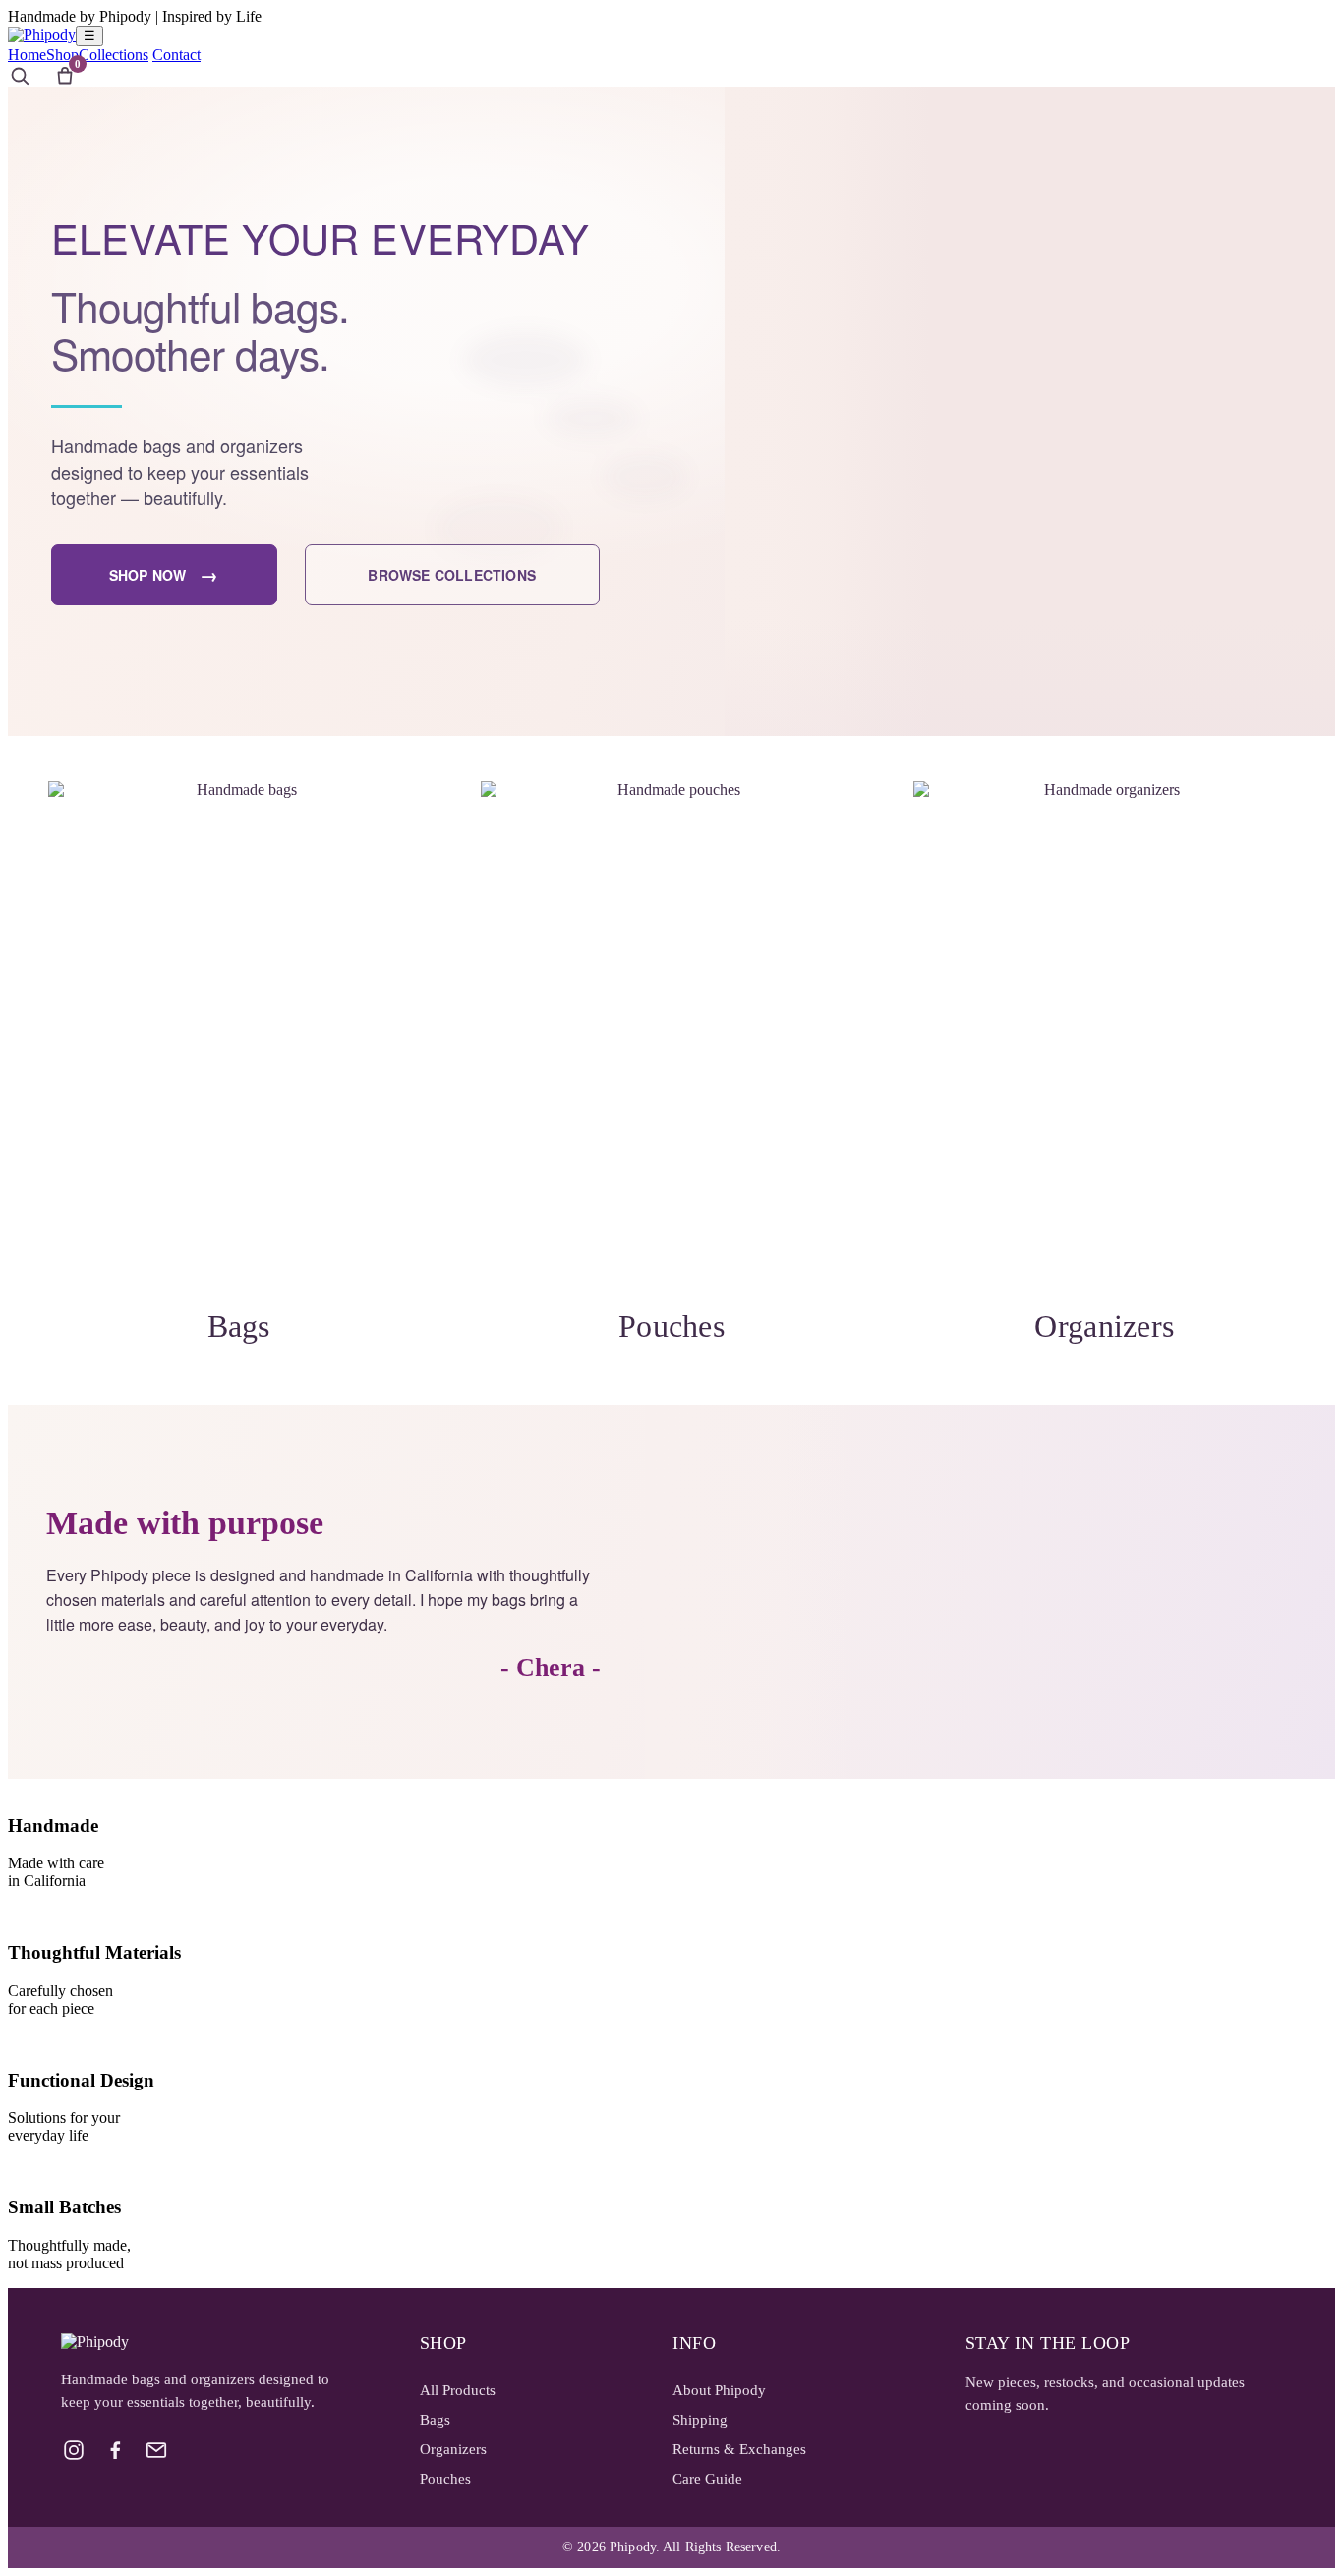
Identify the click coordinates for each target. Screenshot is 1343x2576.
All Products (458, 2390)
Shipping (700, 2420)
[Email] (156, 2450)
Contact (176, 55)
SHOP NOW (164, 574)
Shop (62, 55)
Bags (435, 2420)
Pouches (445, 2479)
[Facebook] (115, 2450)
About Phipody (719, 2390)
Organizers (453, 2449)
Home (27, 55)
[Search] (20, 76)
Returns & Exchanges (739, 2449)
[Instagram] (74, 2450)
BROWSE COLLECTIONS (452, 575)
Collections (114, 55)
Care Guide (707, 2479)
